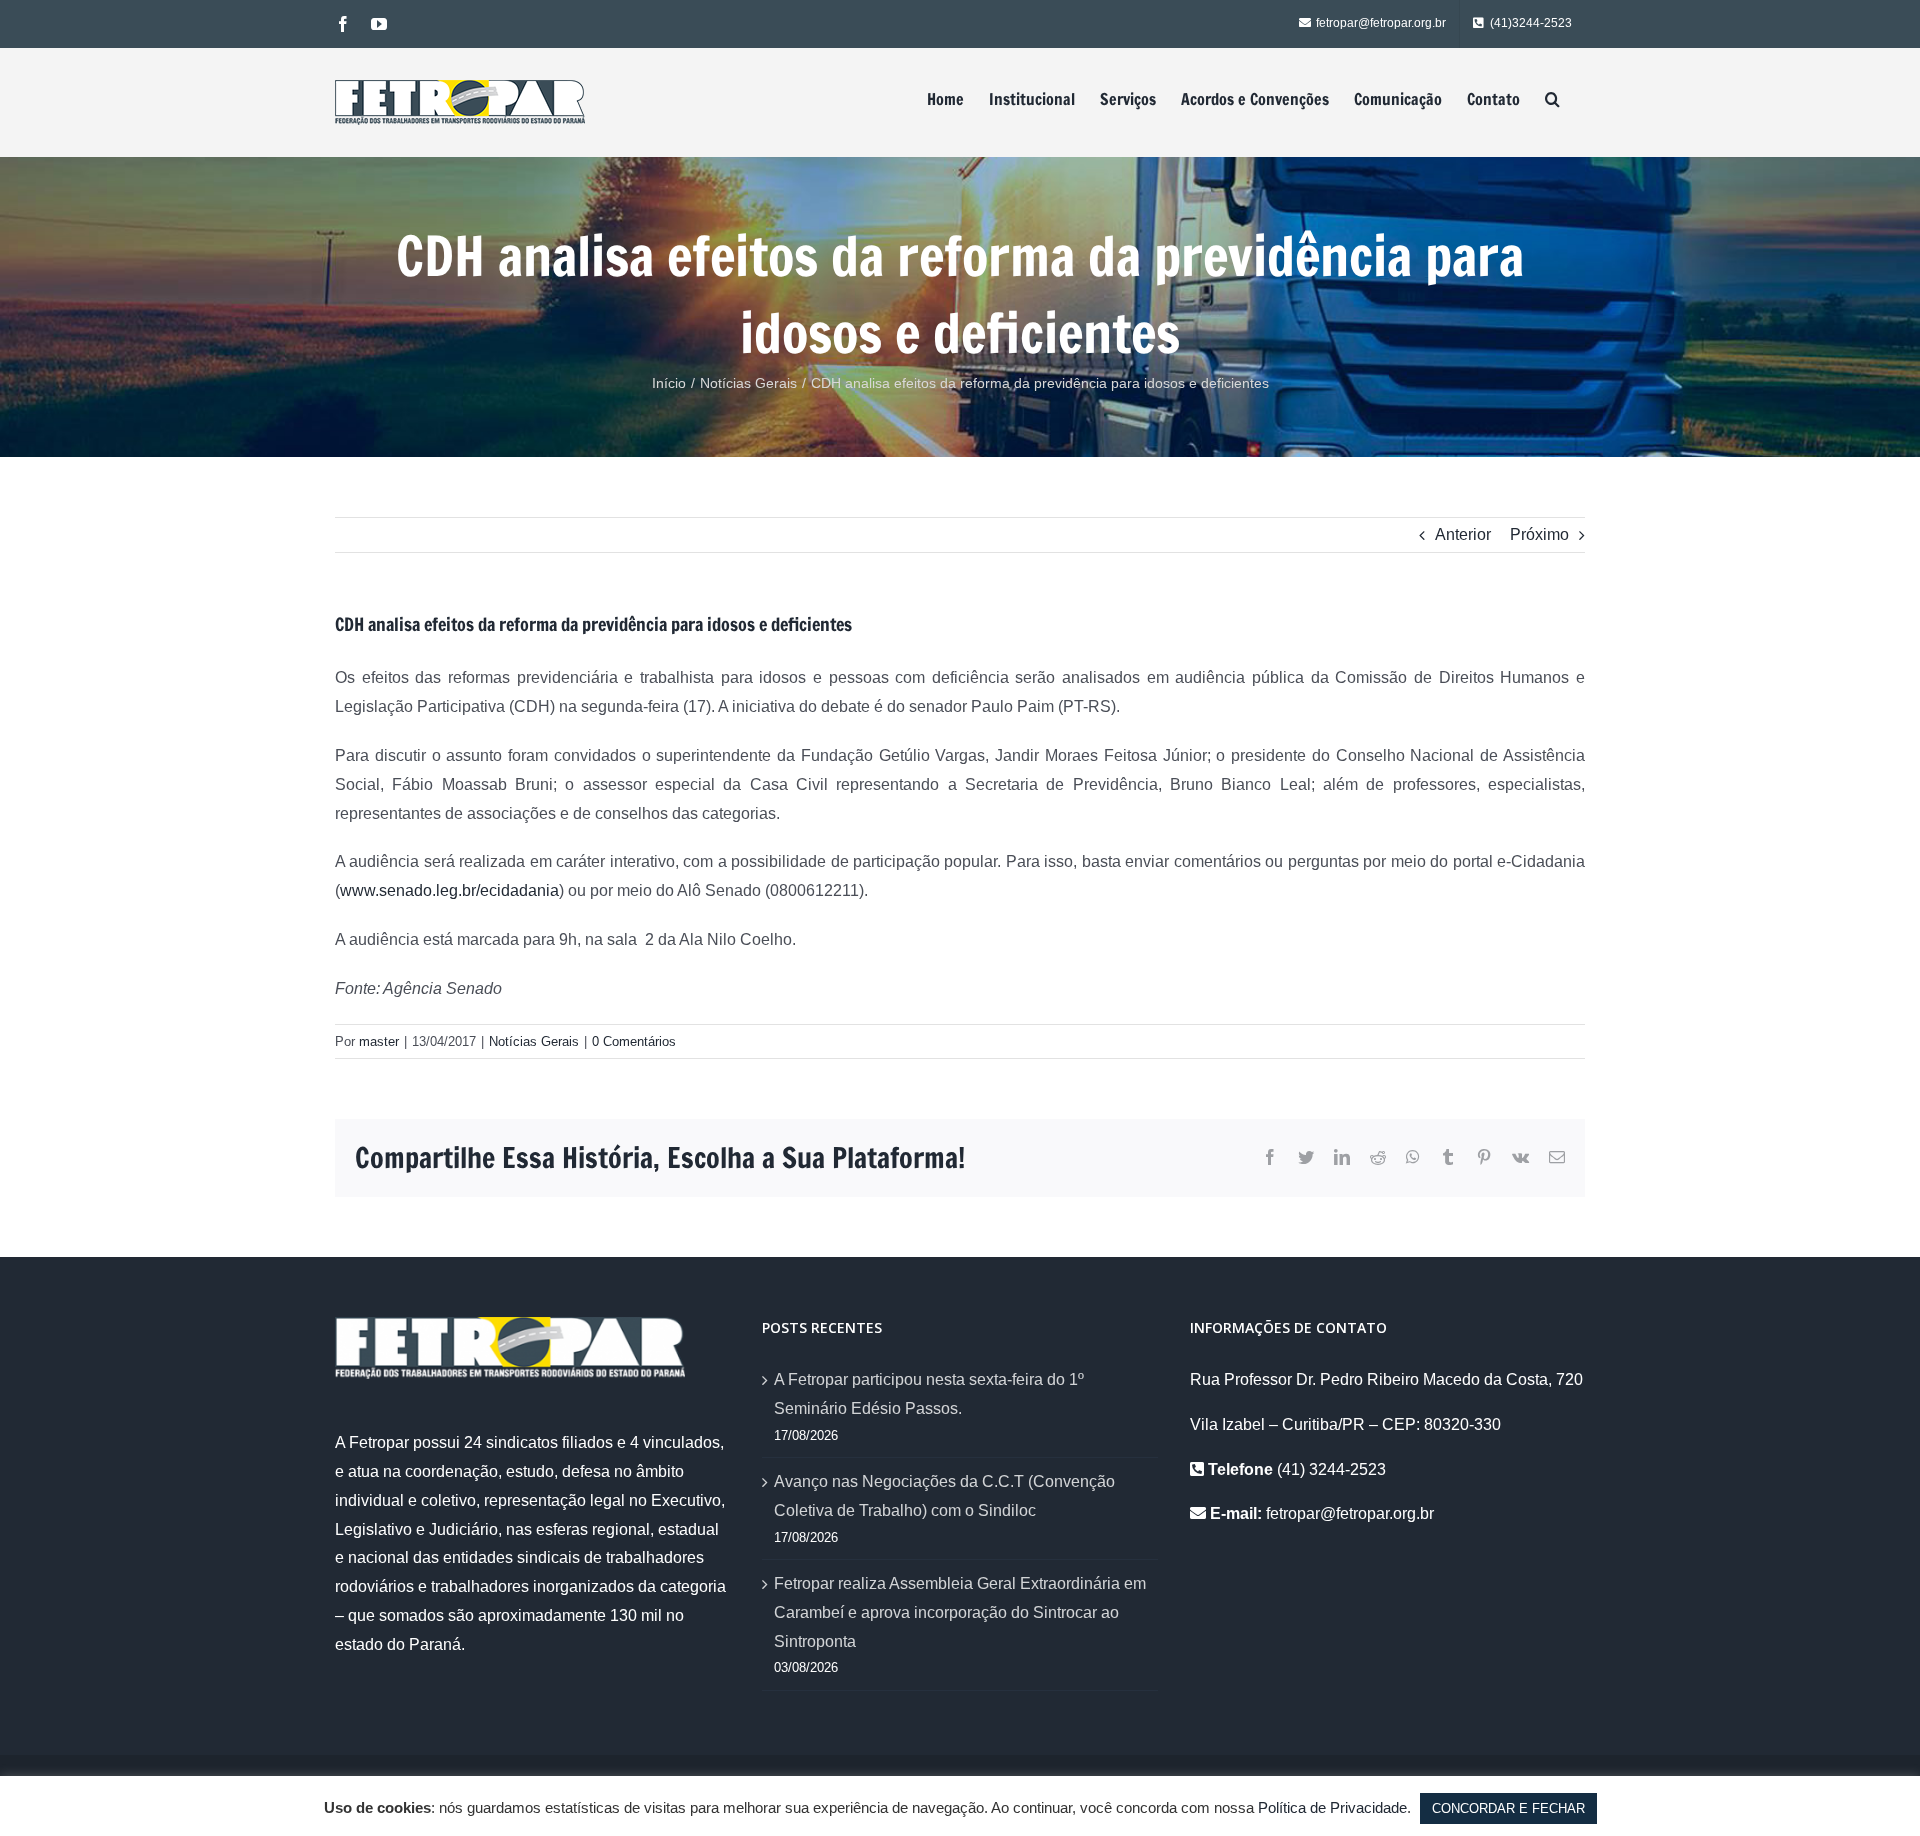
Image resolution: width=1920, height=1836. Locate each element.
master (379, 1041)
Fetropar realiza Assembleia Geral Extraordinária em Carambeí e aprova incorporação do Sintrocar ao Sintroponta (960, 1612)
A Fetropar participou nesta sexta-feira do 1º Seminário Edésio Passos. (929, 1394)
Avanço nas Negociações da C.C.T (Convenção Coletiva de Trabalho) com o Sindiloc (944, 1496)
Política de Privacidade (1332, 1807)
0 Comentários (634, 1041)
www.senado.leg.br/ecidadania (449, 890)
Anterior (1463, 534)
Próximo (1539, 534)
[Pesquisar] (1552, 99)
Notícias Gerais (534, 1041)
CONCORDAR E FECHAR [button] (1508, 1808)
